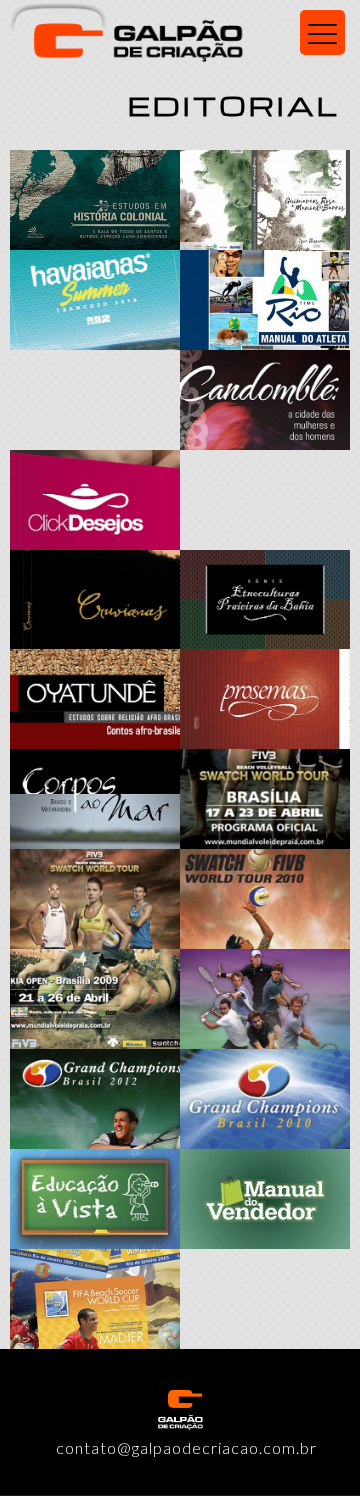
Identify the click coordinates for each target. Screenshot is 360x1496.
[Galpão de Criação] (180, 30)
